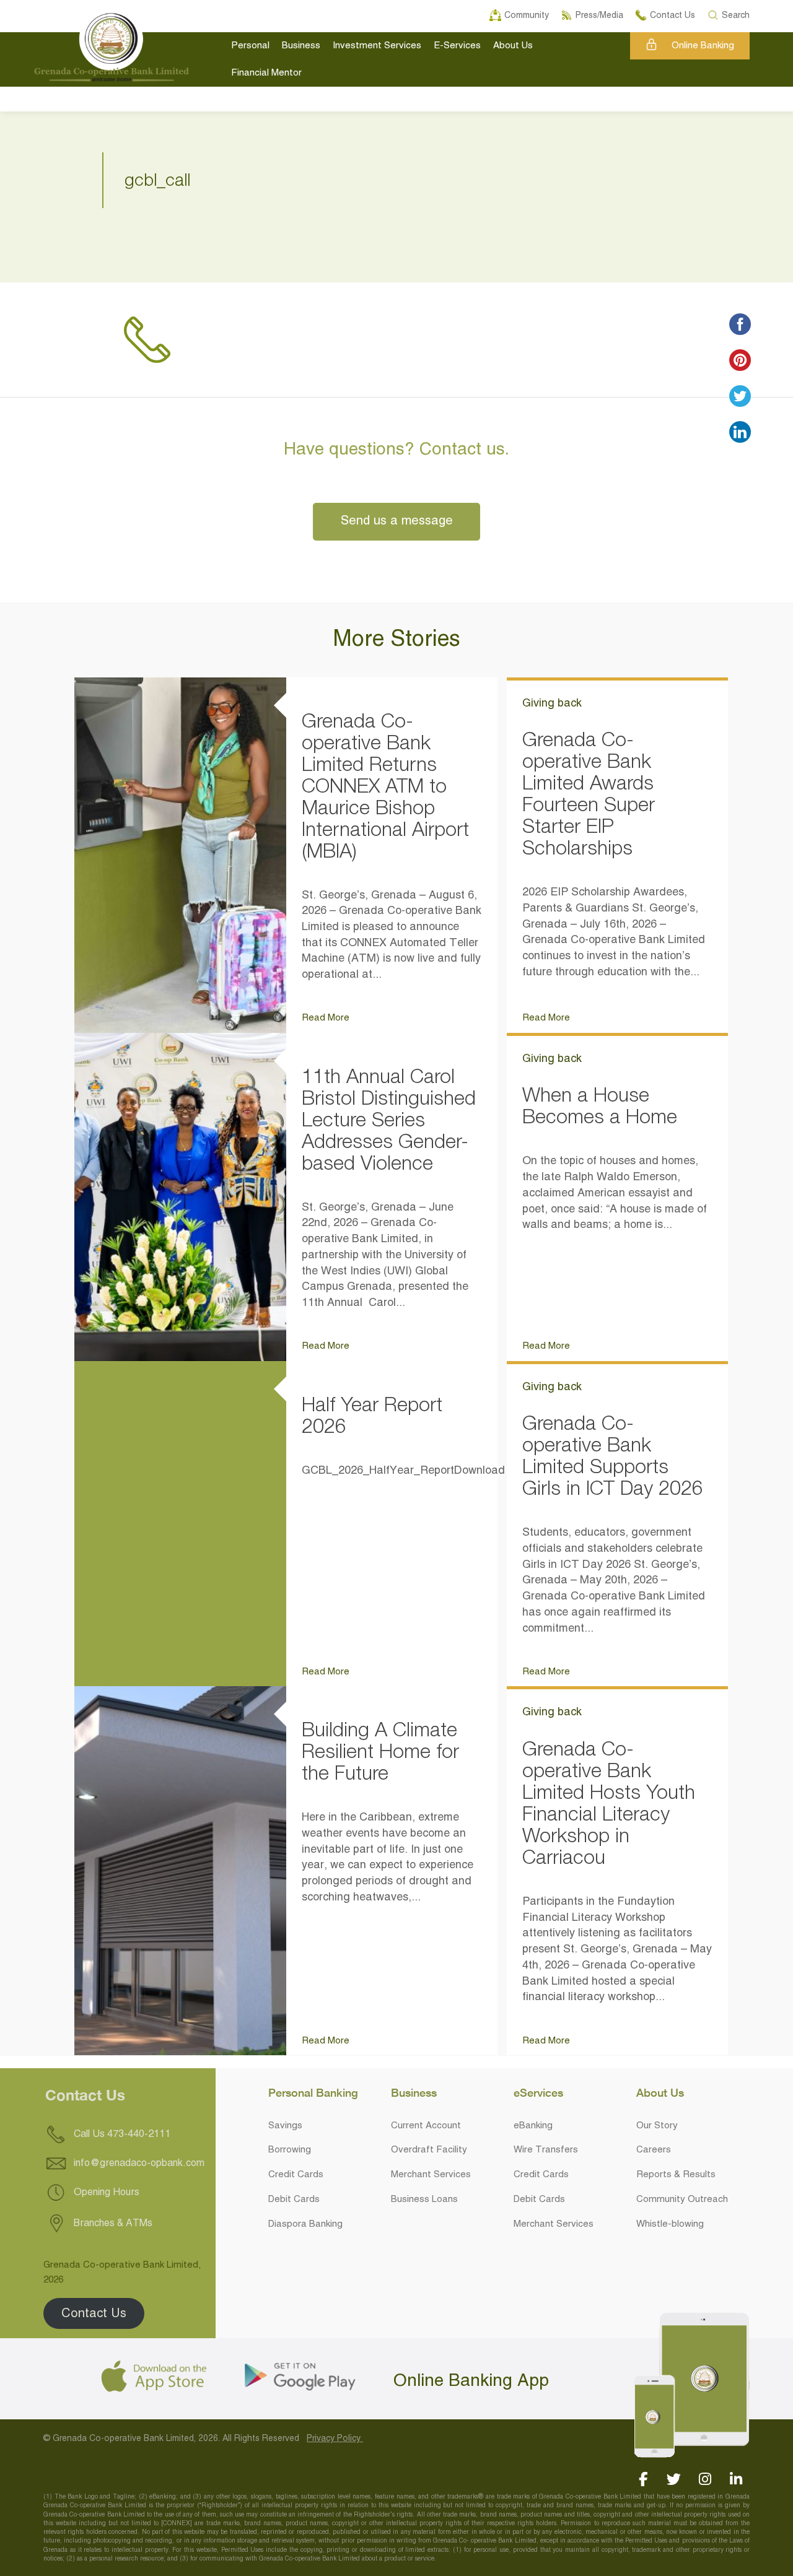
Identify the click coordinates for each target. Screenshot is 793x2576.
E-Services (457, 46)
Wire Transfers (546, 2150)
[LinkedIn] (736, 2479)
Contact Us (94, 2313)
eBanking (533, 2126)
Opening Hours (105, 2193)
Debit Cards (294, 2200)
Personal (250, 46)
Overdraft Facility (429, 2150)
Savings (285, 2126)
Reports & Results (676, 2175)
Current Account (426, 2126)
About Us (513, 46)
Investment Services (377, 46)
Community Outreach (682, 2200)
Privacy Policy (335, 2439)
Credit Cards (296, 2175)
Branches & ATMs (112, 2224)
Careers (654, 2150)
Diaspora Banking (305, 2224)
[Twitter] (674, 2479)
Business (301, 46)
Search (736, 14)
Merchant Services (431, 2175)
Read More (326, 1018)
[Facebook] (643, 2479)
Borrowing (290, 2150)
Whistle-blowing (670, 2224)
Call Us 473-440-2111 (121, 2135)
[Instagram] (705, 2479)
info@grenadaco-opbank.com (139, 2164)
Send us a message (397, 521)
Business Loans (424, 2200)
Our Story (657, 2126)
